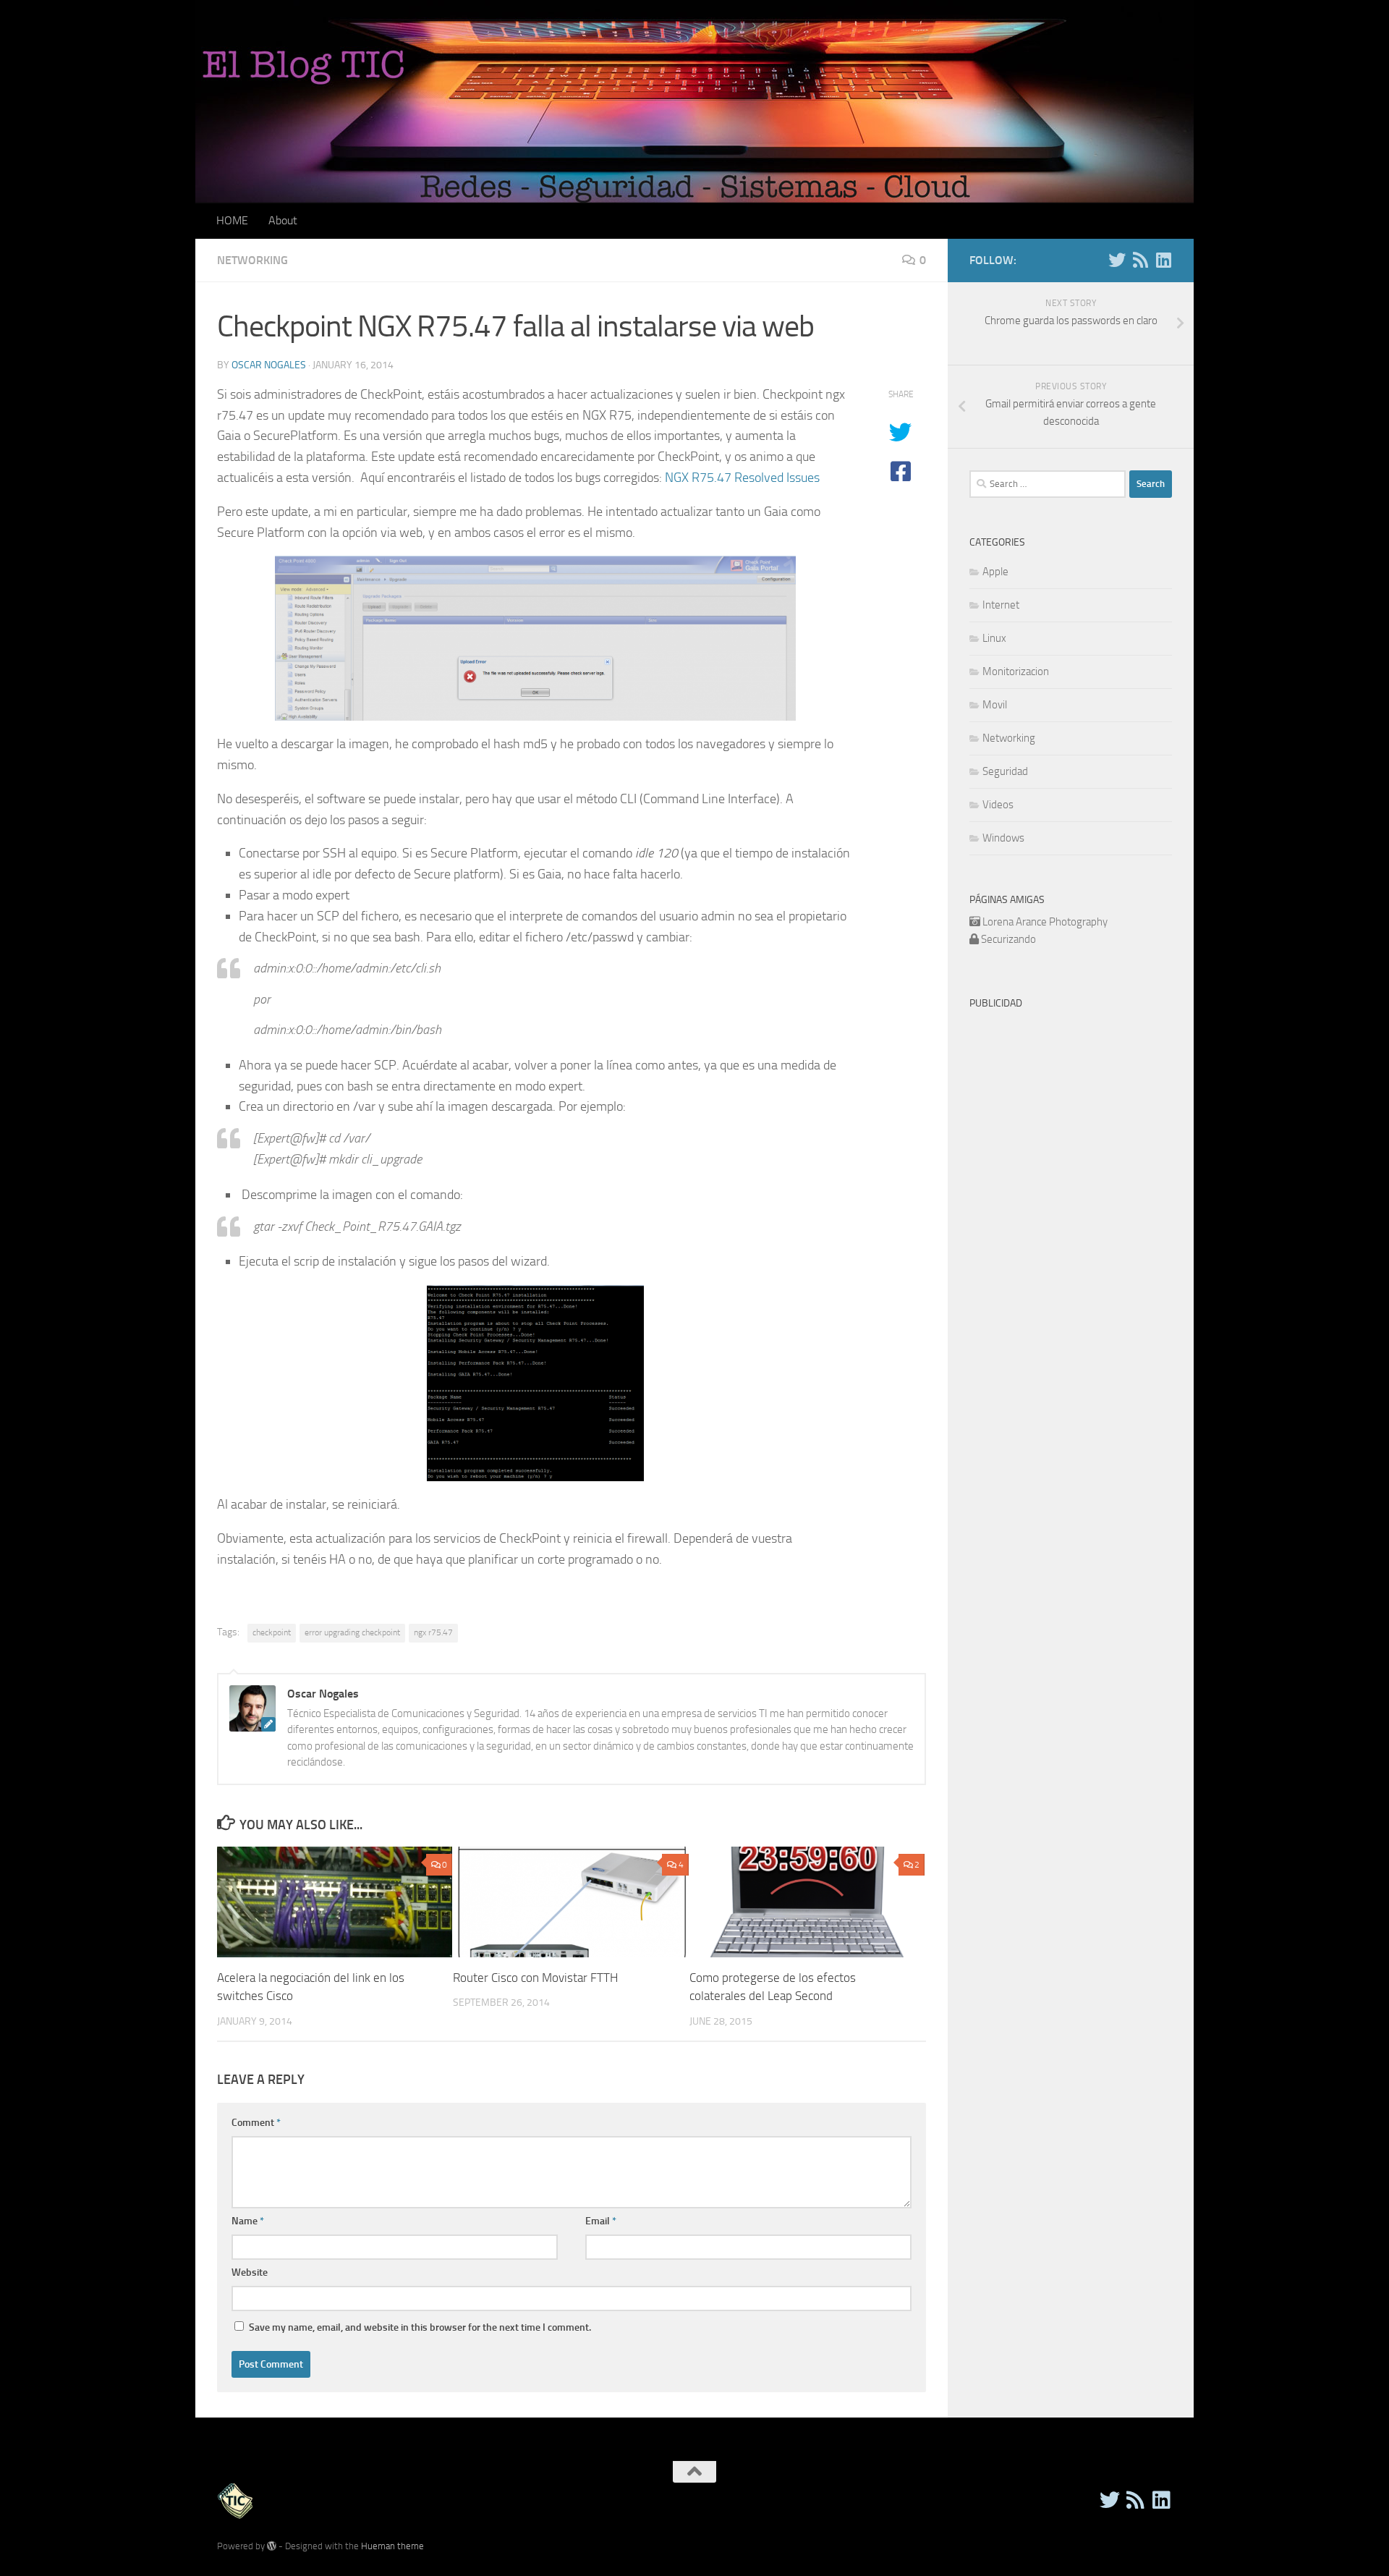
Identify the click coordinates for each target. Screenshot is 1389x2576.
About (283, 220)
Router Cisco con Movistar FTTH (535, 1978)
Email (601, 2221)
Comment (256, 2123)
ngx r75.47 (433, 1632)
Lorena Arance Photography (1045, 922)
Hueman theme (392, 2546)
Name (248, 2221)
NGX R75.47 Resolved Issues (742, 478)
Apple (995, 572)
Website (250, 2272)
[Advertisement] (1091, 1118)
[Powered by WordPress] (272, 2546)
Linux (994, 638)
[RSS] (1140, 260)
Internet (1001, 605)
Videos (998, 805)
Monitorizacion (1016, 671)
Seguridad (1005, 771)
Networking (252, 260)
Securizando (1008, 939)
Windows (1003, 838)
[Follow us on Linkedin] (1163, 260)
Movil (995, 705)
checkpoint (272, 1632)
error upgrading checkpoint (352, 1632)
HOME (232, 220)
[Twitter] (1117, 260)
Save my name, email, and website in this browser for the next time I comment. (420, 2327)
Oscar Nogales (269, 365)
